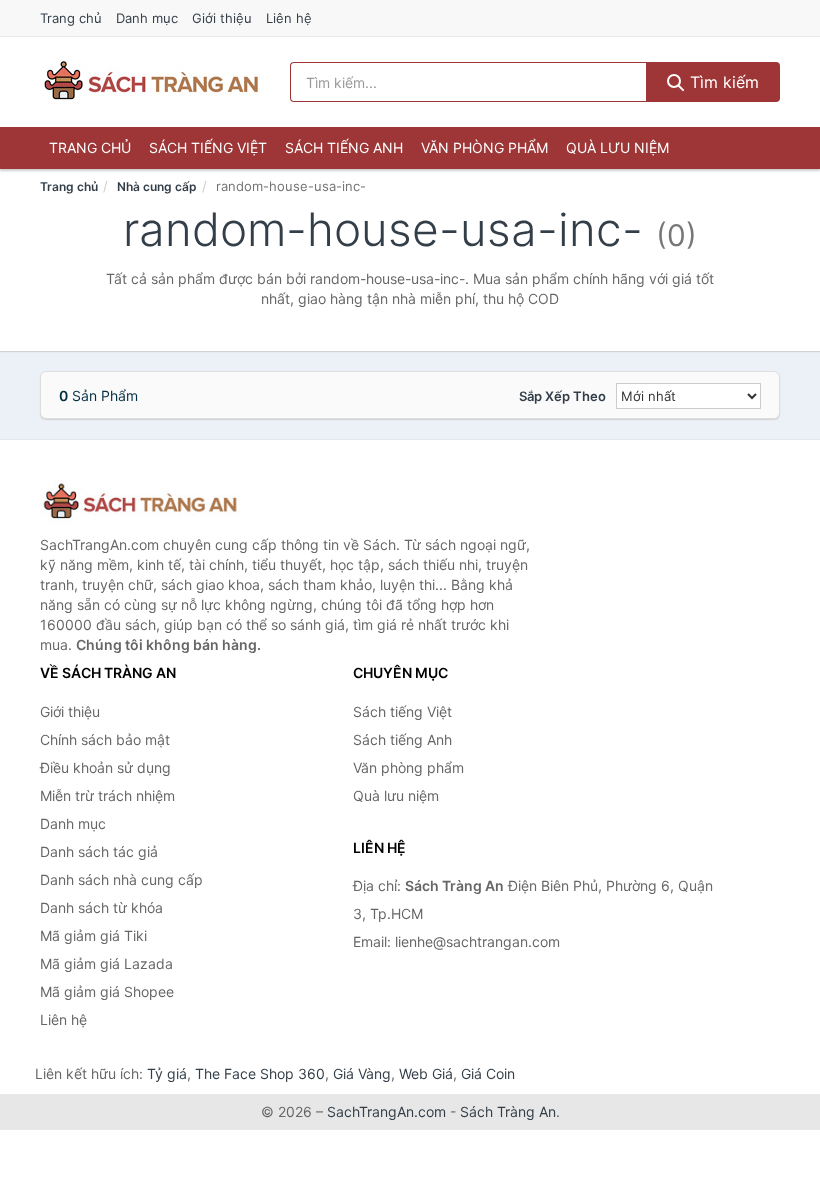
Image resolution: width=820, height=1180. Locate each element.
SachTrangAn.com (386, 1111)
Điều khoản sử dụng (105, 767)
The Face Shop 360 (260, 1073)
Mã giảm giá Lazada (106, 963)
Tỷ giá (167, 1073)
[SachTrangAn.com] (151, 82)
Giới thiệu (222, 18)
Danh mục (147, 18)
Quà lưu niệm (617, 147)
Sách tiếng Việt (208, 147)
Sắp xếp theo (562, 396)
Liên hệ (289, 18)
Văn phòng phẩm (484, 147)
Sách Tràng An (508, 1111)
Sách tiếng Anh (344, 147)
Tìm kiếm (722, 82)
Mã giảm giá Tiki (93, 935)
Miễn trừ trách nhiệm (107, 795)
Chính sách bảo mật (105, 739)
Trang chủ (71, 18)
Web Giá (426, 1073)
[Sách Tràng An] (140, 502)
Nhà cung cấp (157, 186)
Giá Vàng (362, 1073)
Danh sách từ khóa (101, 907)
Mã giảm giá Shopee (107, 991)
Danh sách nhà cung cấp (121, 879)
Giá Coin (488, 1073)
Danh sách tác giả (99, 851)
